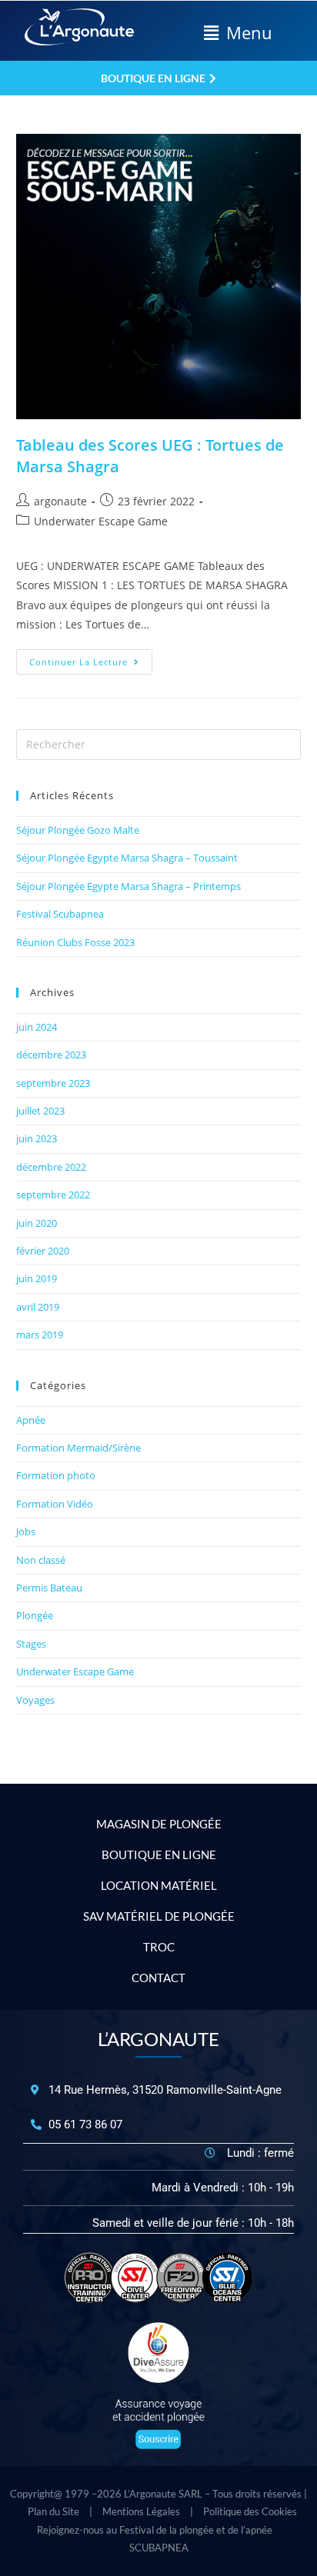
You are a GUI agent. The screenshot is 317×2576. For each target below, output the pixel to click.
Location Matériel (159, 1885)
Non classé (41, 1560)
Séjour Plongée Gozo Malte (78, 830)
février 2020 (43, 1251)
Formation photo (56, 1475)
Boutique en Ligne (159, 1855)
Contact (158, 1978)
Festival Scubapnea (60, 914)
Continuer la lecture (91, 658)
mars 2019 (40, 1335)
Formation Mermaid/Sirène (78, 1448)
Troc (159, 1947)
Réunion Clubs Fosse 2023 (75, 942)
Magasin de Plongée (159, 1824)
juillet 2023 (40, 1111)
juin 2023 (37, 1138)
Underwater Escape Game (101, 521)
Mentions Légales (141, 2511)
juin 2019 (37, 1278)
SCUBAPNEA (159, 2548)
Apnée (31, 1420)
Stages (31, 1644)
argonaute (60, 501)
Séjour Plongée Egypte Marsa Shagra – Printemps (128, 886)
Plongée (35, 1615)
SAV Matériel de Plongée (159, 1916)
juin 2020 (37, 1223)
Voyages (35, 1700)
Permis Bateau (49, 1588)
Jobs (26, 1531)
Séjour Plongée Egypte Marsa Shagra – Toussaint (127, 858)
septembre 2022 (53, 1195)
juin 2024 (37, 1027)
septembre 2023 (53, 1083)
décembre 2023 (51, 1055)
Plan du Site (53, 2511)
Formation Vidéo (55, 1504)
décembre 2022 (51, 1167)
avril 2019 (38, 1307)
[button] (238, 33)
